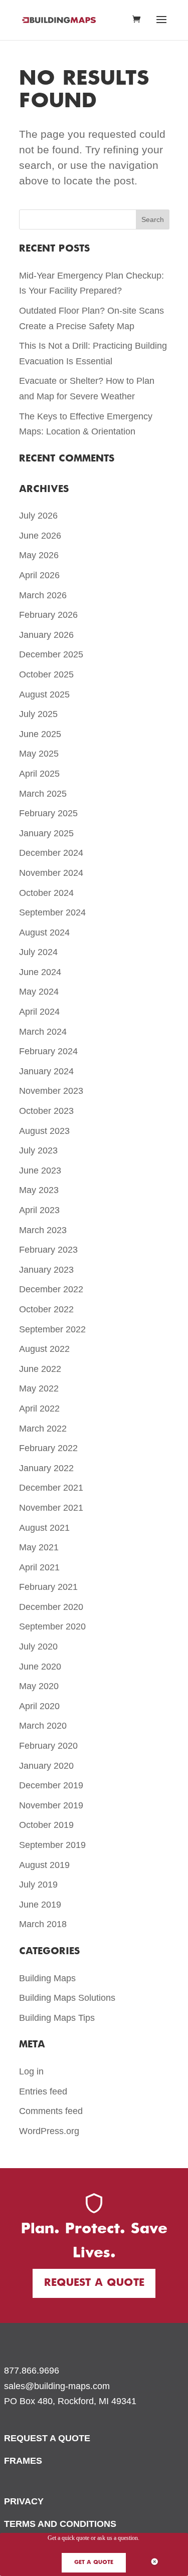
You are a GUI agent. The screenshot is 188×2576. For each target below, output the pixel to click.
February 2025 (48, 813)
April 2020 (39, 1706)
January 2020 (46, 1766)
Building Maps (47, 1978)
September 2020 (52, 1626)
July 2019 (38, 1885)
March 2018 (43, 1924)
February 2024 (48, 1051)
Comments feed (51, 2111)
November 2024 (51, 873)
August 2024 (44, 932)
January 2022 (46, 1468)
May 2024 (39, 992)
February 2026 (48, 615)
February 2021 (48, 1587)
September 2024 (52, 912)
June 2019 (40, 1905)
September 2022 (52, 1329)
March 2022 (43, 1429)
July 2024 (38, 952)
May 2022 (39, 1388)
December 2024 (51, 853)
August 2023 (44, 1131)
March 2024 (43, 1032)
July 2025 (38, 714)
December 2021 (51, 1488)
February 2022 (48, 1448)
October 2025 (46, 674)
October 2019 (46, 1825)
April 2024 (39, 1012)
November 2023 (51, 1091)
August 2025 (44, 694)
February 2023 (48, 1250)
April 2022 (39, 1409)
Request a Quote (94, 2283)
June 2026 (40, 536)
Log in (31, 2071)
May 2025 (39, 754)
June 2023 (40, 1170)
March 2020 (43, 1726)
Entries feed (43, 2091)
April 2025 (39, 774)
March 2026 (43, 595)
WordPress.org (49, 2131)
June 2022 (40, 1369)
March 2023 (43, 1230)
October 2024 (46, 893)
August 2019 (44, 1865)
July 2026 (38, 516)
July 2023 (38, 1150)
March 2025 (43, 794)
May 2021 (39, 1547)
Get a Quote (94, 2562)
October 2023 (46, 1111)
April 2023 (39, 1210)
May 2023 (39, 1190)
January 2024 (46, 1071)
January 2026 (46, 635)
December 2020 (51, 1607)
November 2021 (51, 1508)
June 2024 (40, 972)
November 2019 (51, 1805)
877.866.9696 (32, 2371)
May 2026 (39, 555)
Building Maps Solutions (67, 1998)
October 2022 (46, 1309)
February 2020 (48, 1746)
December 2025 (51, 654)
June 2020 (40, 1667)
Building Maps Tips (57, 2018)
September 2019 (52, 1845)
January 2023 (46, 1270)
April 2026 (39, 575)
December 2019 (51, 1785)
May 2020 (39, 1686)
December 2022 (51, 1289)
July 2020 (38, 1647)
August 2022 (44, 1349)
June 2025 (40, 734)
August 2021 (44, 1528)
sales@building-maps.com (57, 2386)
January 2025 (46, 833)
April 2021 (39, 1567)
